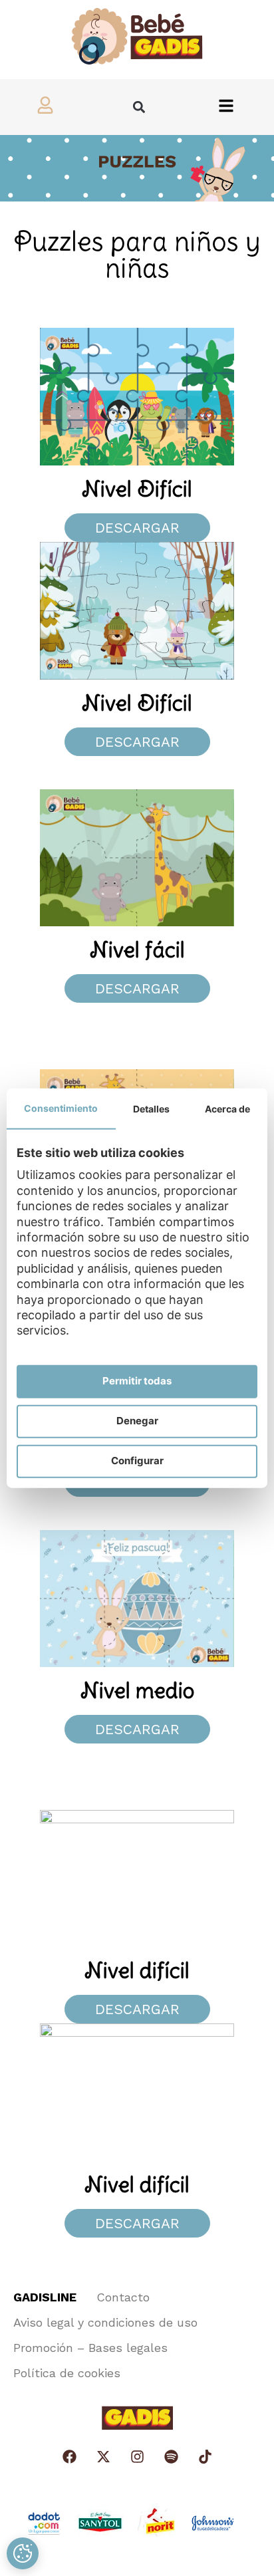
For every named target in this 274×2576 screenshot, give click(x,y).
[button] (139, 107)
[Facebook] (69, 2457)
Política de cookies (67, 2373)
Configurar (137, 1461)
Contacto (123, 2297)
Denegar (137, 1421)
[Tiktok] (205, 2457)
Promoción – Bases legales (90, 2348)
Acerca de (227, 1108)
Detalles (151, 1108)
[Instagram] (137, 2457)
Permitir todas (137, 1381)
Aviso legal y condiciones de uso (105, 2322)
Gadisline (45, 2297)
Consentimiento (61, 1107)
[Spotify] (171, 2457)
